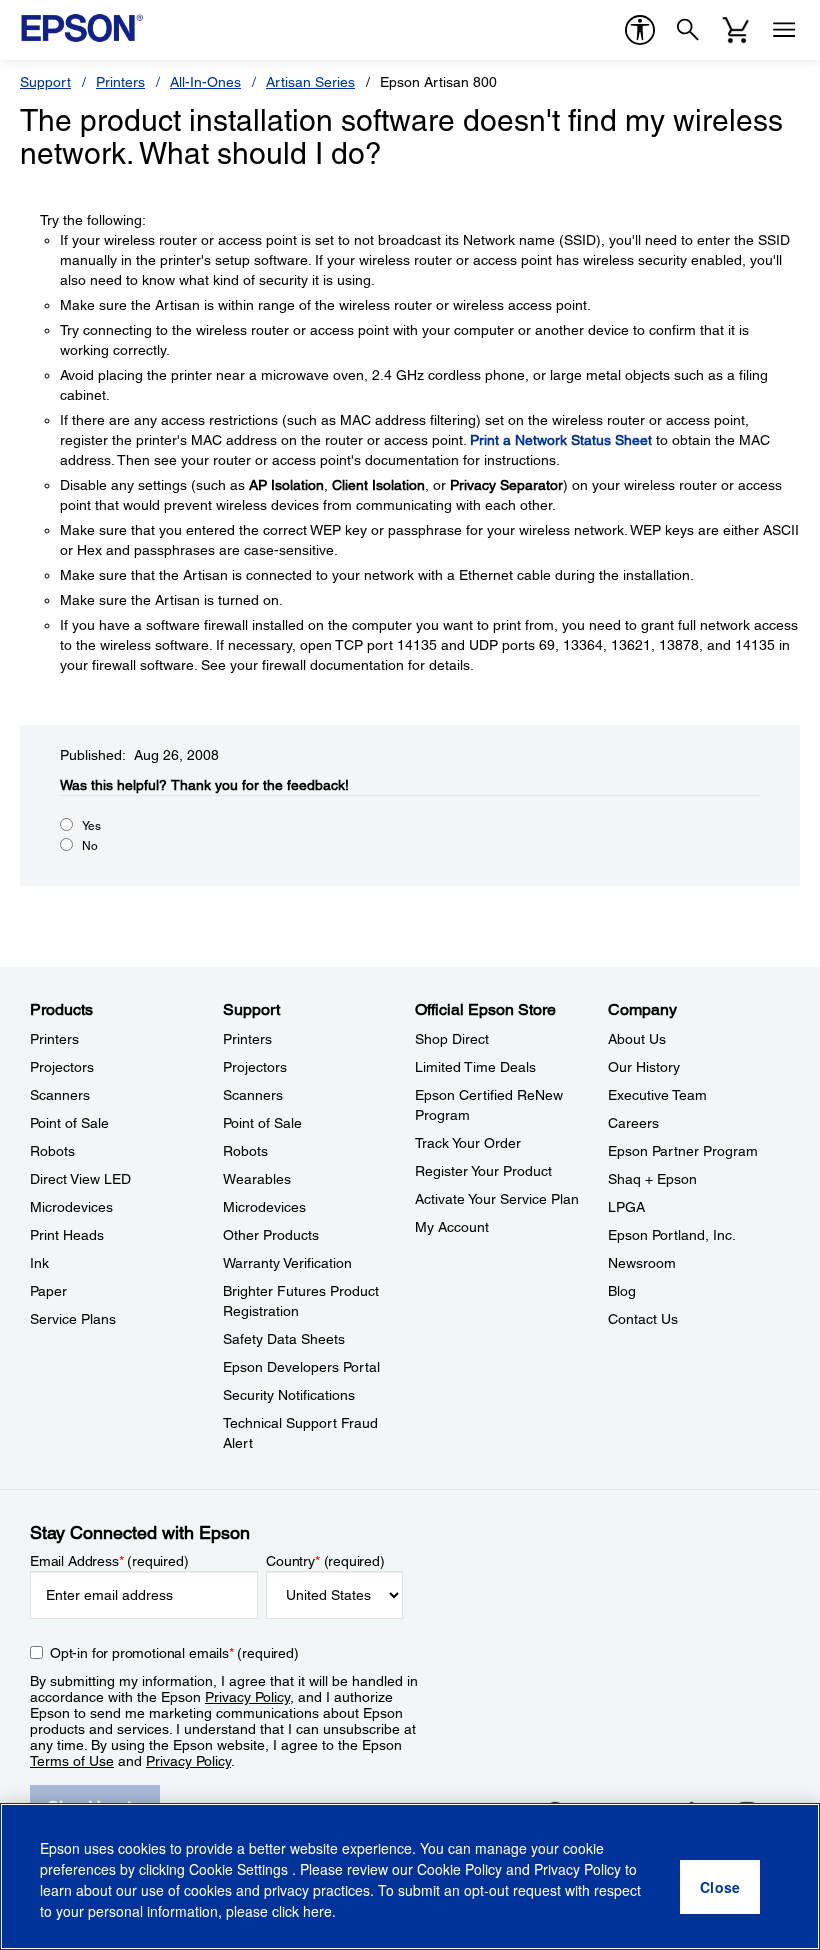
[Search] (688, 30)
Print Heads (67, 1235)
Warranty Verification (287, 1263)
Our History (644, 1067)
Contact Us (643, 1319)
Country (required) (325, 1561)
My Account (452, 1227)
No (90, 846)
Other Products (271, 1235)
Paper (48, 1291)
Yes (91, 826)
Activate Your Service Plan (497, 1199)
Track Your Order (468, 1143)
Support (45, 82)
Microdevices (71, 1207)
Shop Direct (452, 1039)
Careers (633, 1123)
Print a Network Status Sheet (561, 440)
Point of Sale (69, 1123)
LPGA (626, 1207)
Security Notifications (289, 1395)
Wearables (257, 1179)
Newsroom (642, 1263)
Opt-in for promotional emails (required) (174, 1653)
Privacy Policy (247, 1697)
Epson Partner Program (683, 1151)
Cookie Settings (240, 1869)
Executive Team (657, 1095)
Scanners (60, 1095)
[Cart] (736, 30)
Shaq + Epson (652, 1179)
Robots (52, 1151)
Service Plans (73, 1319)
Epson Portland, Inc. (672, 1235)
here (317, 1911)
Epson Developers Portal (301, 1367)
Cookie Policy (459, 1869)
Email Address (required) (109, 1561)
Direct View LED (80, 1179)
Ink (39, 1263)
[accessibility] (640, 30)
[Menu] (784, 30)
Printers (120, 82)
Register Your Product (483, 1171)
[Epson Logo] (82, 28)
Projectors (62, 1067)
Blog (622, 1291)
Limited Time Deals (475, 1067)
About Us (637, 1039)
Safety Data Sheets (284, 1339)
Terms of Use (72, 1761)
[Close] (720, 1887)
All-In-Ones (205, 82)
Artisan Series (310, 82)
